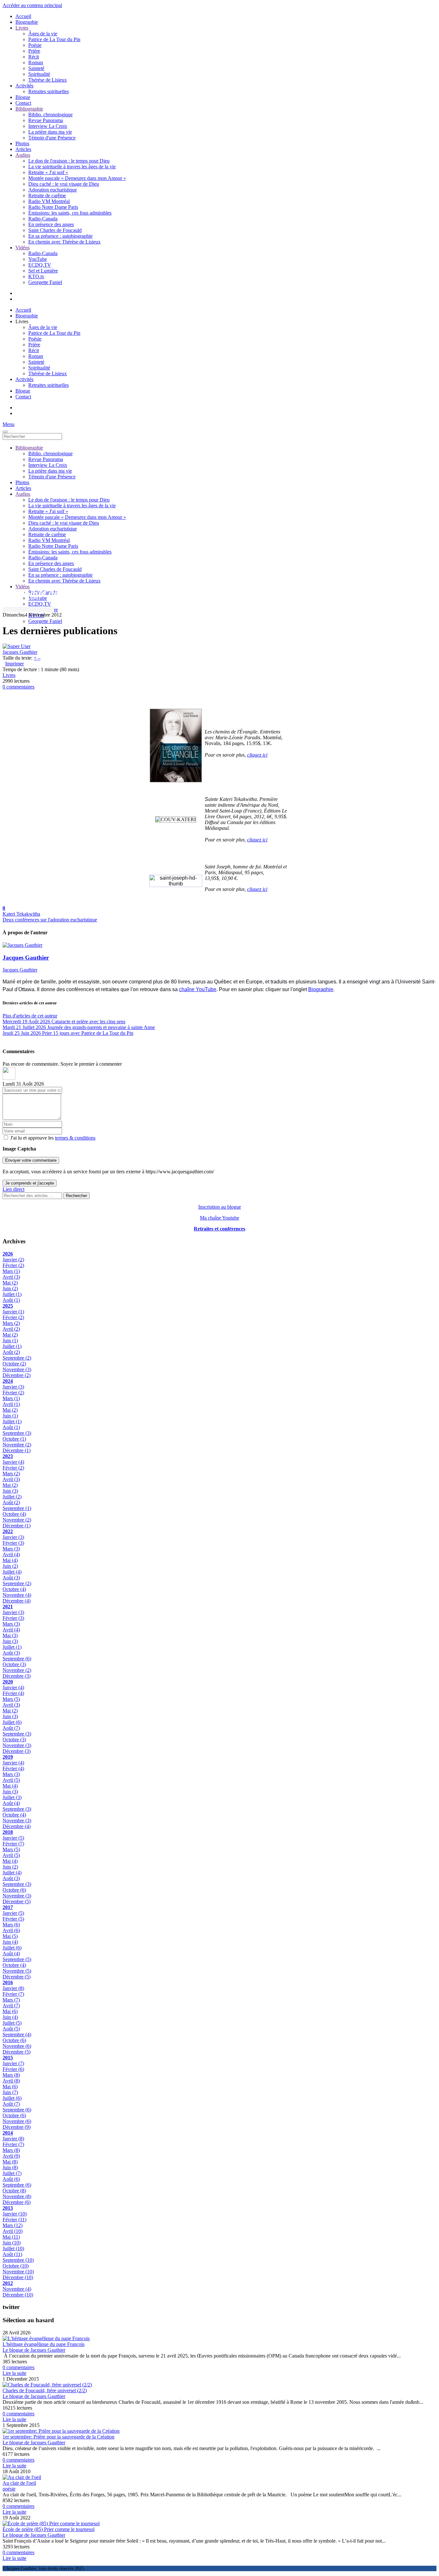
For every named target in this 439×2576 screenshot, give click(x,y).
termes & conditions (75, 1138)
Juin (10, 1288)
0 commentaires (18, 687)
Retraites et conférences (219, 1229)
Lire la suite (14, 2373)
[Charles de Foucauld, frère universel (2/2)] (47, 2385)
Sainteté (36, 68)
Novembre (17, 1369)
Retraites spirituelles (49, 91)
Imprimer (14, 664)
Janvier (13, 1260)
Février (13, 1265)
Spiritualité (39, 74)
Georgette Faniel (45, 282)
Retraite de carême (47, 195)
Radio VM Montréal (49, 201)
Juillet (12, 1294)
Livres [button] (22, 321)
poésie (9, 2489)
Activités (24, 86)
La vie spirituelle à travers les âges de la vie (72, 167)
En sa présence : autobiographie (60, 236)
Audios (23, 155)
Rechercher (76, 1196)
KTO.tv (36, 276)
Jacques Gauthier (20, 652)
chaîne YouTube (198, 989)
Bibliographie (29, 109)
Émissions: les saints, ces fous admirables (70, 213)
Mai (10, 1283)
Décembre (17, 1375)
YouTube (38, 259)
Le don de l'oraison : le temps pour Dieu (69, 161)
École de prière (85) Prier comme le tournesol (49, 2529)
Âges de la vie (43, 34)
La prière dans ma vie (50, 132)
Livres (22, 28)
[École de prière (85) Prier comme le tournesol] (51, 2523)
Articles (23, 149)
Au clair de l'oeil (19, 2483)
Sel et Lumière (43, 271)
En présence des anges (51, 224)
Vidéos (22, 248)
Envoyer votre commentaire (31, 1160)
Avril (11, 1277)
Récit (34, 57)
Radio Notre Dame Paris (53, 207)
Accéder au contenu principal (32, 5)
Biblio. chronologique (50, 115)
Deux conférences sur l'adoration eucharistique (50, 920)
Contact (23, 103)
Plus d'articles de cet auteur (30, 1016)
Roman (36, 62)
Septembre (17, 1358)
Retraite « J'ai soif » (48, 172)
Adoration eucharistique (53, 190)
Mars (11, 1271)
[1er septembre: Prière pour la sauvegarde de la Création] (61, 2431)
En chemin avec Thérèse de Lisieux (64, 242)
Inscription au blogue (220, 1207)
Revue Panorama (46, 120)
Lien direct (13, 1189)
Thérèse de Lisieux (48, 80)
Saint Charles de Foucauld (55, 230)
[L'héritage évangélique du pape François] (46, 2338)
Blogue (23, 97)
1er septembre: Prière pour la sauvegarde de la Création (58, 2437)
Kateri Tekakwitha (21, 914)
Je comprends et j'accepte (30, 1183)
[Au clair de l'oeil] (22, 2477)
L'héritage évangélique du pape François (44, 2344)
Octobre (14, 1364)
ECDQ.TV (40, 265)
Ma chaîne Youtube (219, 1218)
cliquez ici (257, 755)
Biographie (27, 22)
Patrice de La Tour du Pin (54, 39)
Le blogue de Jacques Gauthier (34, 2350)
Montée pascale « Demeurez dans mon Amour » (77, 178)
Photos (22, 143)
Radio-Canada (43, 219)
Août (11, 1300)
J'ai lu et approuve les (53, 1138)
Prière (34, 51)
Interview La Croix (48, 126)
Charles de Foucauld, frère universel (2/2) (45, 2390)
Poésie (35, 45)
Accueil (23, 16)
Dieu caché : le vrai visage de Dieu (64, 184)
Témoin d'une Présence (52, 138)
